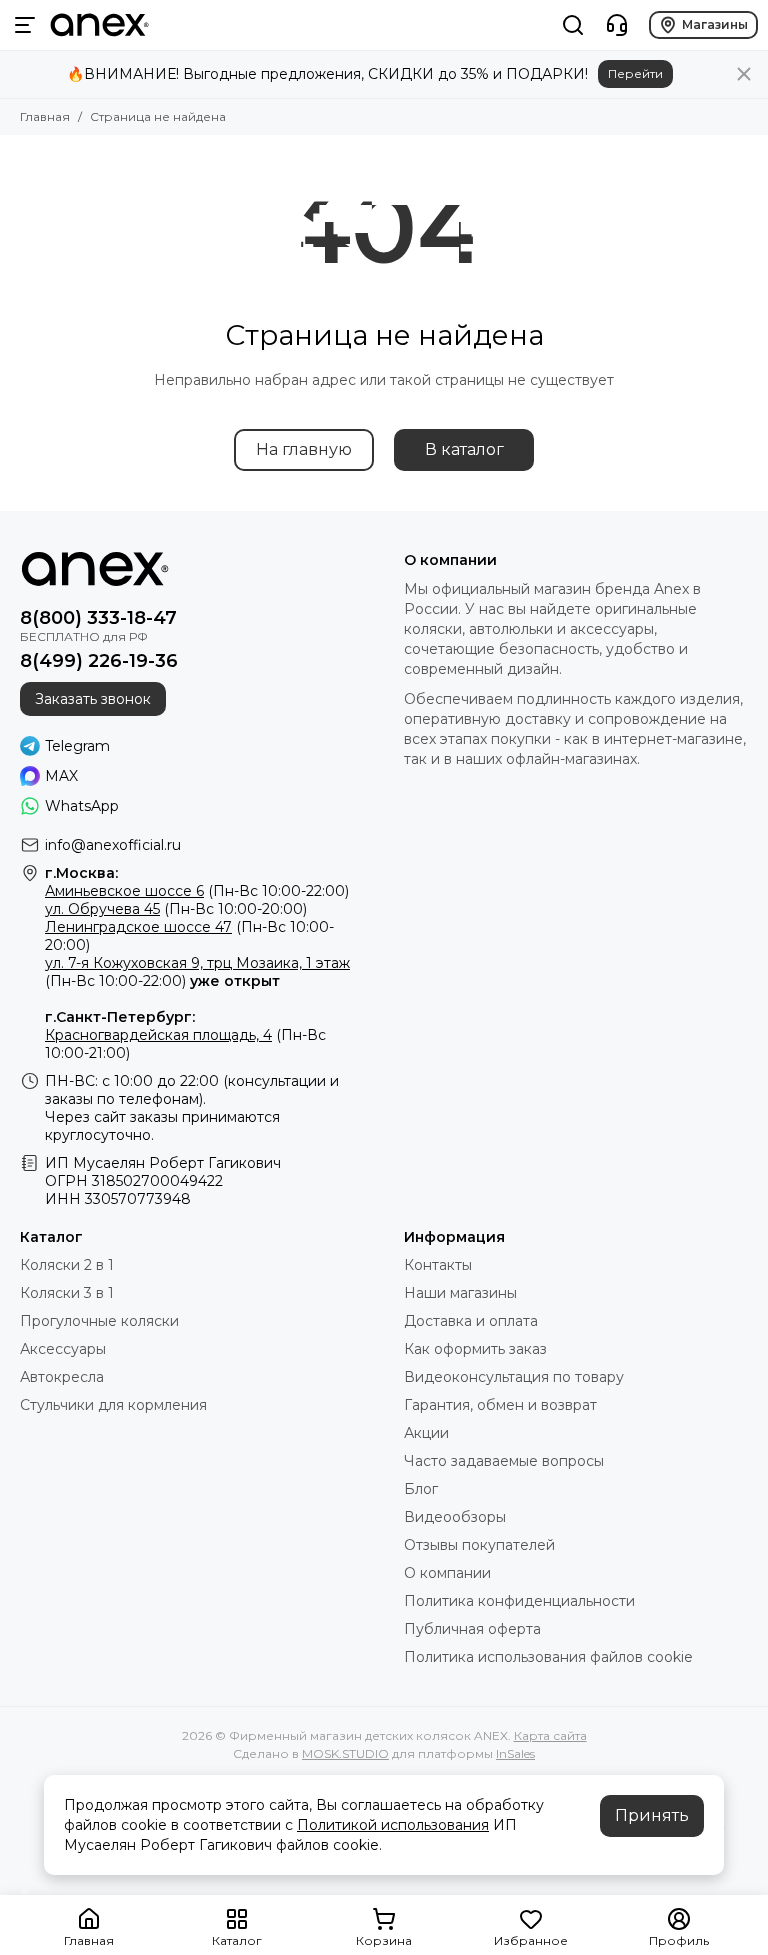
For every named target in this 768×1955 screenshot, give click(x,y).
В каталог (464, 449)
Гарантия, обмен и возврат (500, 1405)
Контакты (438, 1265)
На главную (304, 449)
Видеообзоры (455, 1517)
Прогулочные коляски (99, 1321)
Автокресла (62, 1377)
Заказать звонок (93, 699)
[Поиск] (573, 25)
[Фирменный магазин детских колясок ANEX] (99, 25)
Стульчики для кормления (113, 1405)
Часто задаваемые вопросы (504, 1461)
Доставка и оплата (471, 1321)
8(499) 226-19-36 (99, 661)
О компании (447, 1573)
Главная (45, 116)
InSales (515, 1753)
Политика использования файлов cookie (548, 1657)
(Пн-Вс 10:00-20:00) (176, 909)
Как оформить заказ (475, 1349)
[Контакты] (617, 25)
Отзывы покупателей (479, 1545)
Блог (421, 1489)
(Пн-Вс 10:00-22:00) (197, 891)
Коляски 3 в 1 (67, 1293)
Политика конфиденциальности (519, 1601)
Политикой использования (393, 1825)
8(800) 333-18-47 (98, 618)
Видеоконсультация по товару (514, 1377)
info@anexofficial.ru (113, 845)
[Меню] (25, 25)
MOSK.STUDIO (345, 1753)
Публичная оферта (472, 1629)
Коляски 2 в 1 (67, 1265)
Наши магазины (460, 1293)
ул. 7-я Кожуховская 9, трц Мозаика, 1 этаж (197, 963)
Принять (652, 1815)
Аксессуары (63, 1349)
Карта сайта (550, 1735)
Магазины (715, 24)
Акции (426, 1433)
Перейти (635, 73)
